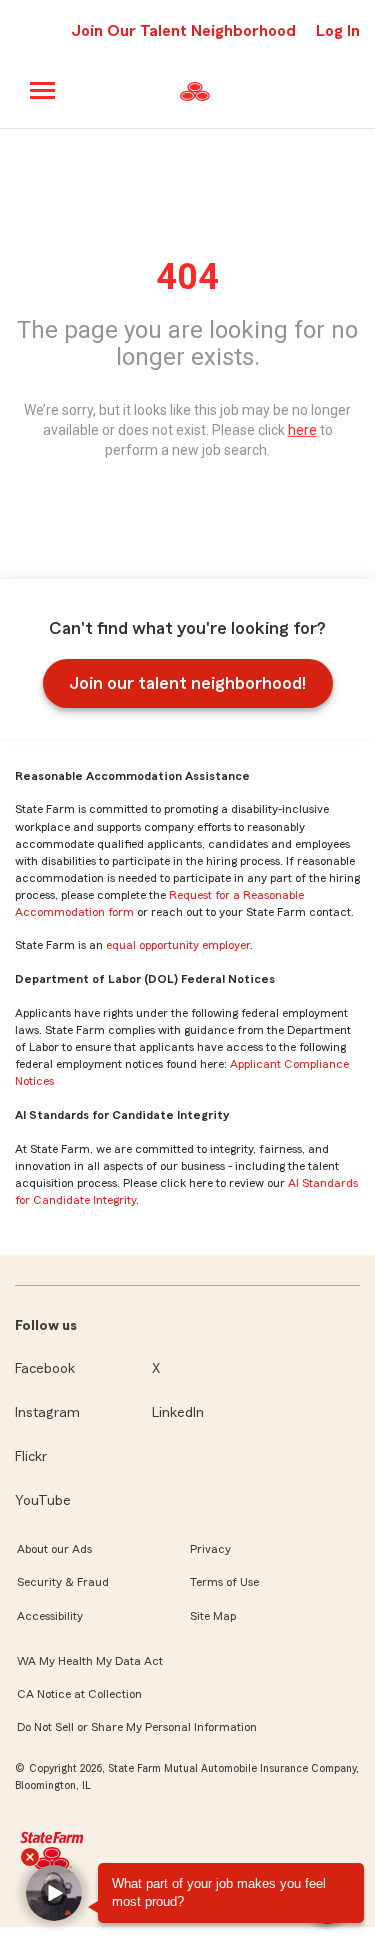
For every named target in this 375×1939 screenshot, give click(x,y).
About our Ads (54, 1549)
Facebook (45, 1369)
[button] (54, 1893)
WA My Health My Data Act (90, 1661)
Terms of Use (224, 1582)
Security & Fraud (63, 1582)
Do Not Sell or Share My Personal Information (137, 1727)
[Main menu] (43, 90)
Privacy (210, 1549)
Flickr (31, 1457)
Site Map (213, 1616)
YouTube (43, 1501)
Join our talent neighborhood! (187, 683)
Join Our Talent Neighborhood (183, 31)
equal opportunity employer (178, 945)
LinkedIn (178, 1413)
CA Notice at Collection (79, 1694)
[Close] (30, 1857)
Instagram (47, 1413)
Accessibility (50, 1616)
